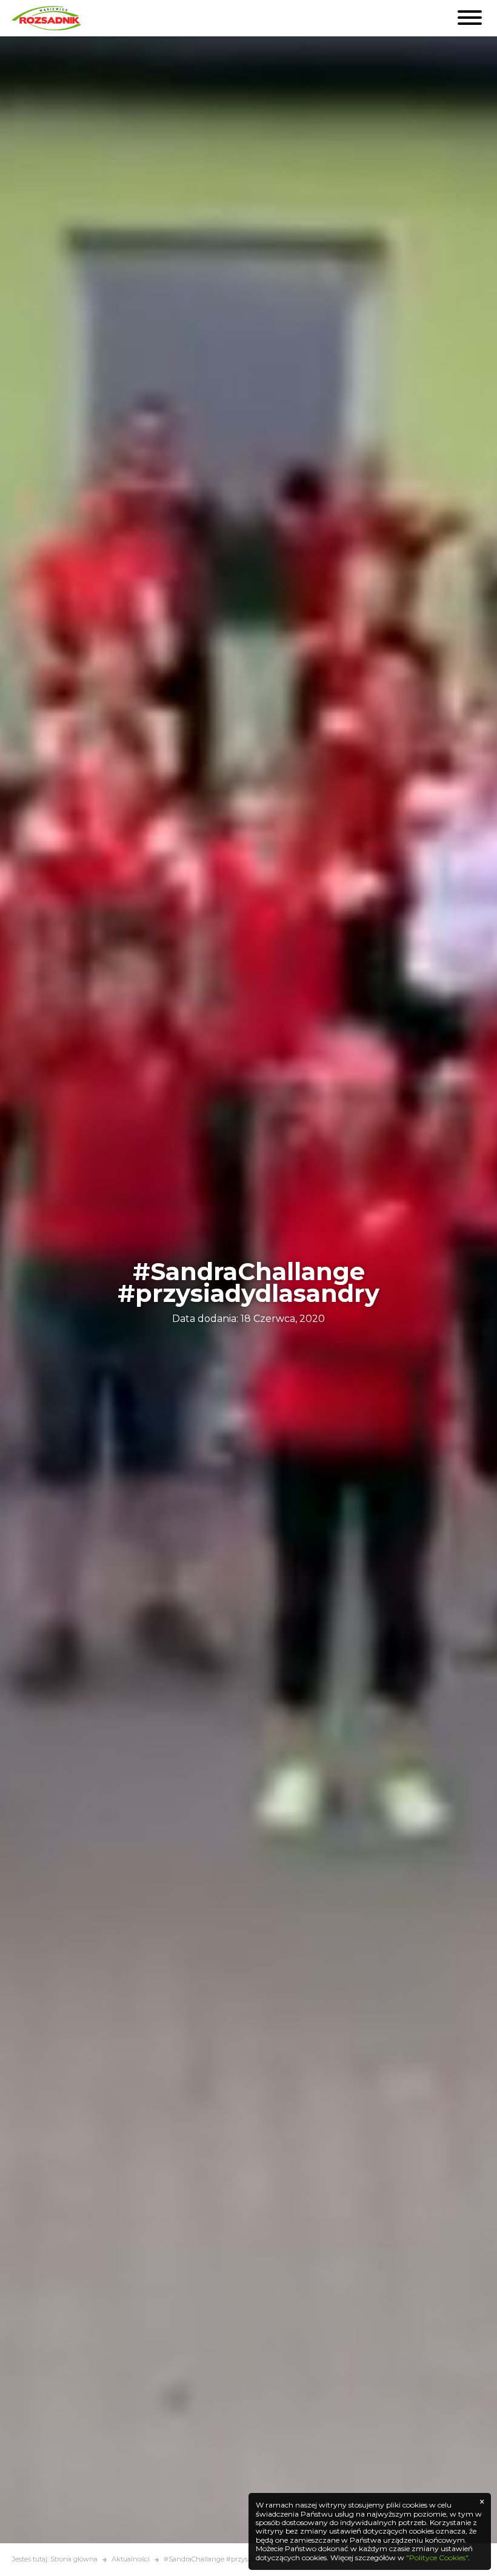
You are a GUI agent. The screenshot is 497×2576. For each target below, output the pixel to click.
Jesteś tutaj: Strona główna (55, 2559)
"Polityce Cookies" (437, 2558)
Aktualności (131, 2559)
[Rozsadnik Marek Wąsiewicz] (48, 18)
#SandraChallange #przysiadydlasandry (228, 2559)
